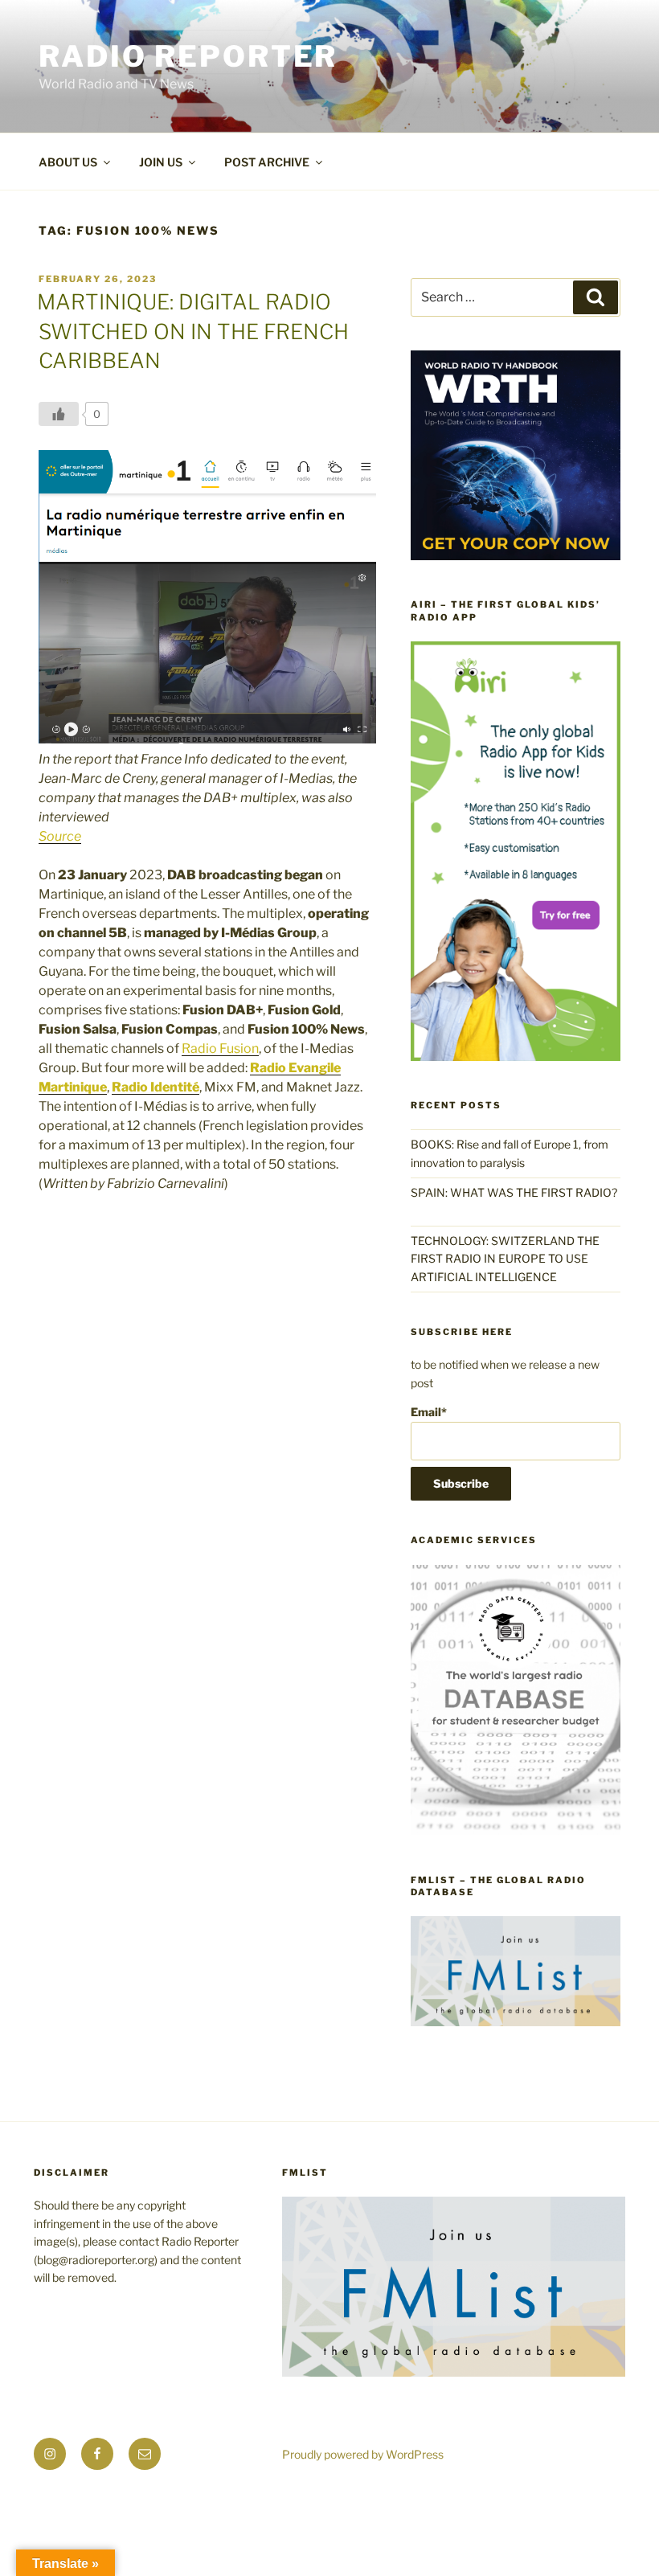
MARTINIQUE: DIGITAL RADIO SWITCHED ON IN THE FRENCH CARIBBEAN (193, 331)
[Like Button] (59, 414)
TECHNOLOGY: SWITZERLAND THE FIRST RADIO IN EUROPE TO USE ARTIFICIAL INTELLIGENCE (505, 1259)
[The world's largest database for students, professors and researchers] (516, 1831)
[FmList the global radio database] (516, 2022)
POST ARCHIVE (267, 162)
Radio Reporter (188, 56)
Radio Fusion (220, 1048)
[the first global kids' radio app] (516, 1057)
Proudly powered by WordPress (363, 2454)
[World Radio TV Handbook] (516, 556)
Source (60, 836)
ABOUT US (68, 162)
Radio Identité (156, 1087)
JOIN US (161, 162)
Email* (429, 1412)
